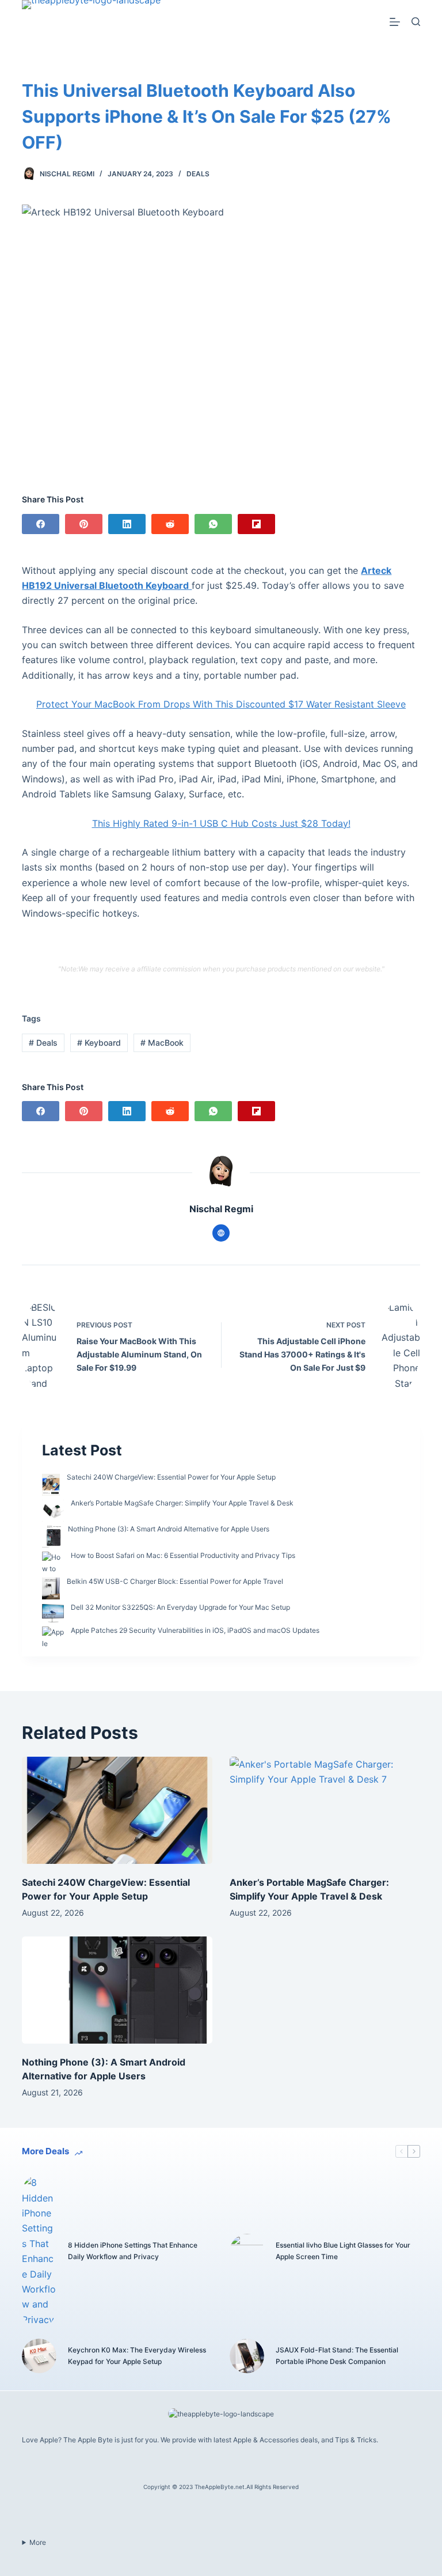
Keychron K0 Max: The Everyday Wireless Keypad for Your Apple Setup (137, 2356)
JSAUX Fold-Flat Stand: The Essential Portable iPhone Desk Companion (337, 2356)
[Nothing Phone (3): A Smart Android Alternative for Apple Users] (117, 1990)
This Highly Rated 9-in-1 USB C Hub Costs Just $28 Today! (221, 823)
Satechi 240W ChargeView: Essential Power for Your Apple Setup (171, 1477)
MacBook (162, 1043)
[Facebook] (41, 524)
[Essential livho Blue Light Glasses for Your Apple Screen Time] (247, 2251)
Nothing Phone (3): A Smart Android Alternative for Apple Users (169, 1529)
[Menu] (395, 22)
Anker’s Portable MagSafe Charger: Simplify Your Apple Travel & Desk (182, 1503)
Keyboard (99, 1043)
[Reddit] (170, 524)
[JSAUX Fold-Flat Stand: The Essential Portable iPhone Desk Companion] (247, 2356)
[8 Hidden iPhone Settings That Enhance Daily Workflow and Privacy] (39, 2251)
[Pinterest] (84, 524)
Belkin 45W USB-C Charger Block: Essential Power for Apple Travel (175, 1581)
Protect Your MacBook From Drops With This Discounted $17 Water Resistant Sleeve (221, 704)
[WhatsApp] (213, 524)
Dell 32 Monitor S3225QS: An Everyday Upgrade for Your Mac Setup (180, 1607)
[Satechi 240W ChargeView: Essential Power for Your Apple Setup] (117, 1810)
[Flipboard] (256, 524)
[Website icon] (221, 1233)
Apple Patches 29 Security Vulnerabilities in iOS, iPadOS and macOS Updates (195, 1630)
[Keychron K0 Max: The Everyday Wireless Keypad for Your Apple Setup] (39, 2356)
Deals (198, 174)
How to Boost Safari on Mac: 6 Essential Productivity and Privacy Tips (183, 1555)
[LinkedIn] (127, 524)
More (38, 2542)
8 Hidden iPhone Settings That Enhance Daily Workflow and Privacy (133, 2251)
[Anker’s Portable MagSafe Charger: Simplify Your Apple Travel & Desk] (325, 1810)
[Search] (416, 22)
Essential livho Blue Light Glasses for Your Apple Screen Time (343, 2251)
